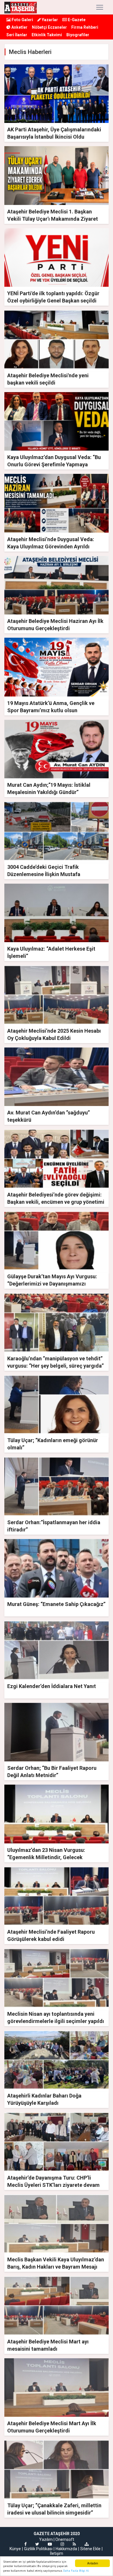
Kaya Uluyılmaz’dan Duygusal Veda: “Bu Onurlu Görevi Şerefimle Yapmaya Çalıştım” (54, 464)
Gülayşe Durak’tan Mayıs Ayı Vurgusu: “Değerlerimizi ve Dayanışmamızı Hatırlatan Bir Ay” (52, 1284)
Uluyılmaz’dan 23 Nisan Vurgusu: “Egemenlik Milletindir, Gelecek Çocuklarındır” (46, 1857)
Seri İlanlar (17, 35)
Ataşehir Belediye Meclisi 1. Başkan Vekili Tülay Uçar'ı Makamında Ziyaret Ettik (53, 219)
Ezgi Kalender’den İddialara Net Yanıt (52, 1686)
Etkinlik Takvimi (47, 35)
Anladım (93, 2563)
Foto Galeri (22, 20)
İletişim (57, 2553)
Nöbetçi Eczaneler (49, 27)
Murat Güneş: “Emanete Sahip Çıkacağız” (56, 1604)
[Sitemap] (87, 2544)
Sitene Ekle (90, 2549)
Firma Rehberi (85, 27)
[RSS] (74, 2544)
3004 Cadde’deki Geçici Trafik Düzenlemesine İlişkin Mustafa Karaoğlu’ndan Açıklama (44, 874)
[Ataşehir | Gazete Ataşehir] (21, 7)
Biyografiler (78, 35)
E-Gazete (76, 20)
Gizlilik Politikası (38, 2549)
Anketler (19, 27)
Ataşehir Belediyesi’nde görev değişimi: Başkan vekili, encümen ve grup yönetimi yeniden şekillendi (56, 1202)
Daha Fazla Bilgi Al (76, 2571)
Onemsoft (65, 2539)
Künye (15, 2549)
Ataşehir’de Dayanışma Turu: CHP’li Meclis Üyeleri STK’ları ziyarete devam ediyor (53, 2185)
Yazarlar (49, 20)
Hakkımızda (66, 2549)
